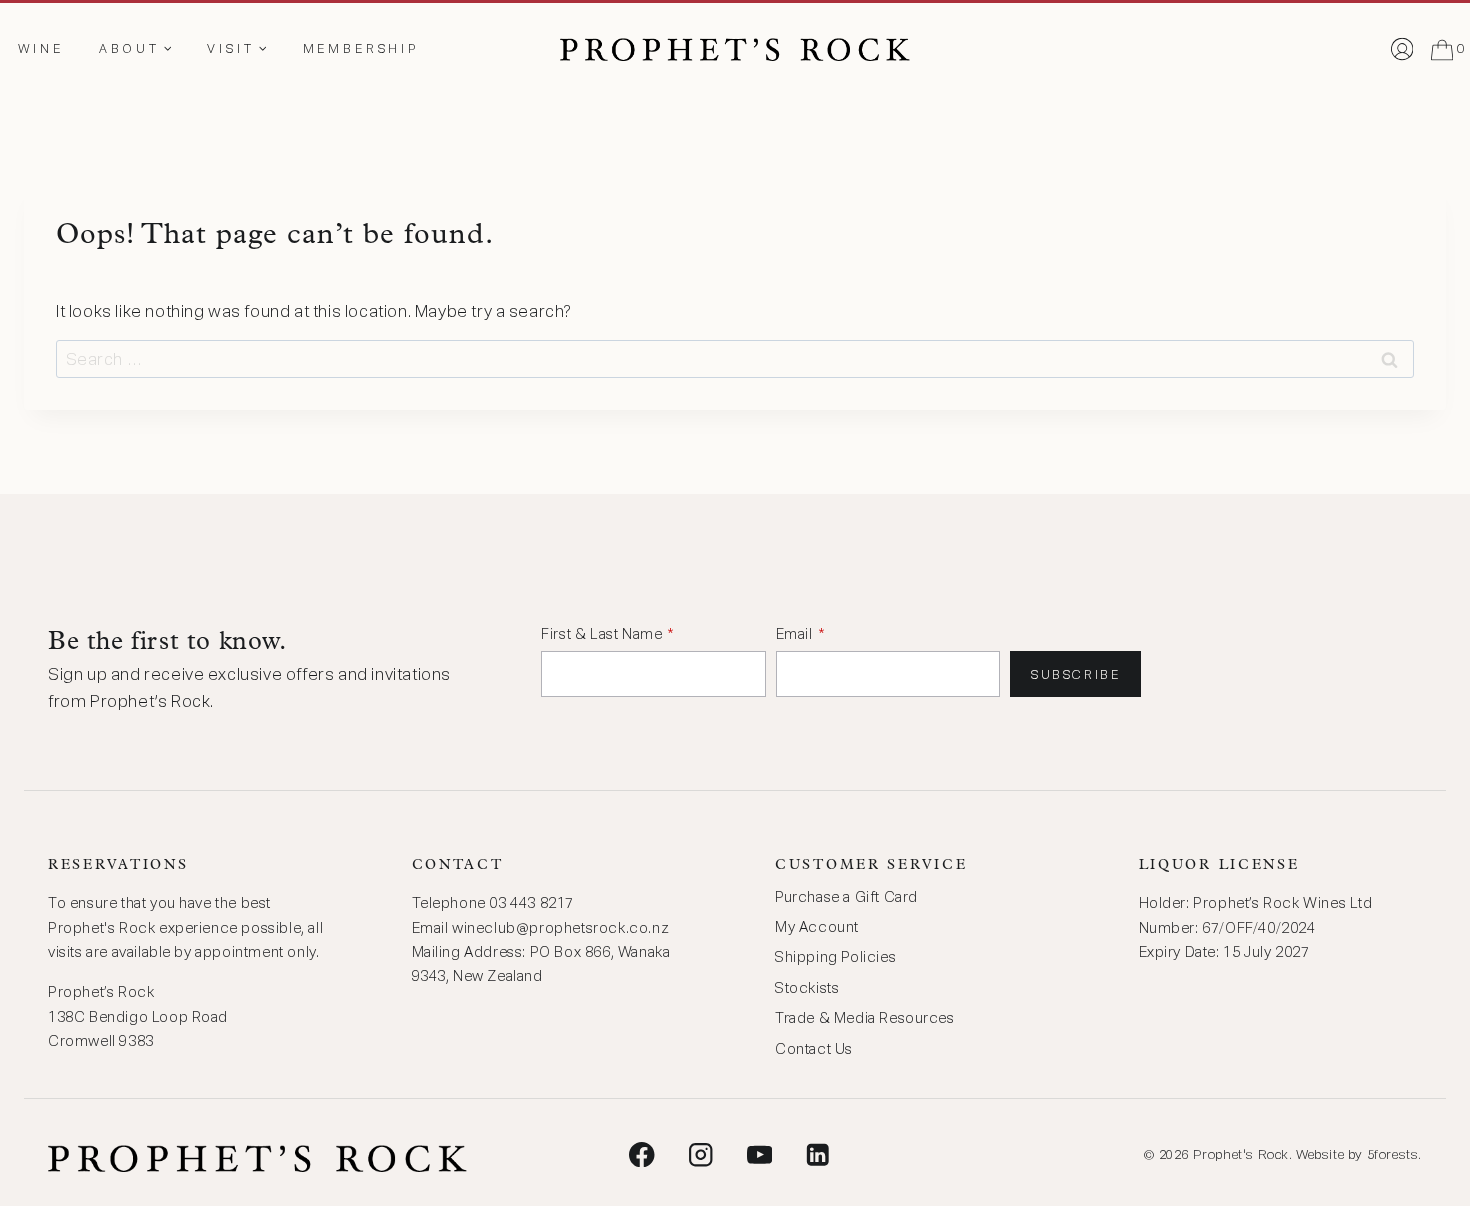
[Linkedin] (817, 1154)
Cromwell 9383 (101, 1041)
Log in (1402, 53)
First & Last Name (601, 634)
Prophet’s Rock (101, 992)
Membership (361, 48)
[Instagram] (700, 1154)
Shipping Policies (835, 957)
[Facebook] (642, 1154)
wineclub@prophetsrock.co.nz (560, 928)
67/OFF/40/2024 (1258, 928)
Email (794, 634)
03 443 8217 (531, 903)
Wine (41, 48)
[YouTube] (759, 1154)
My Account (817, 927)
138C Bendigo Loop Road (138, 1017)
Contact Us (814, 1049)
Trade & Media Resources (865, 1018)
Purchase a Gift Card (846, 897)
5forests (1393, 1154)
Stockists (807, 988)
